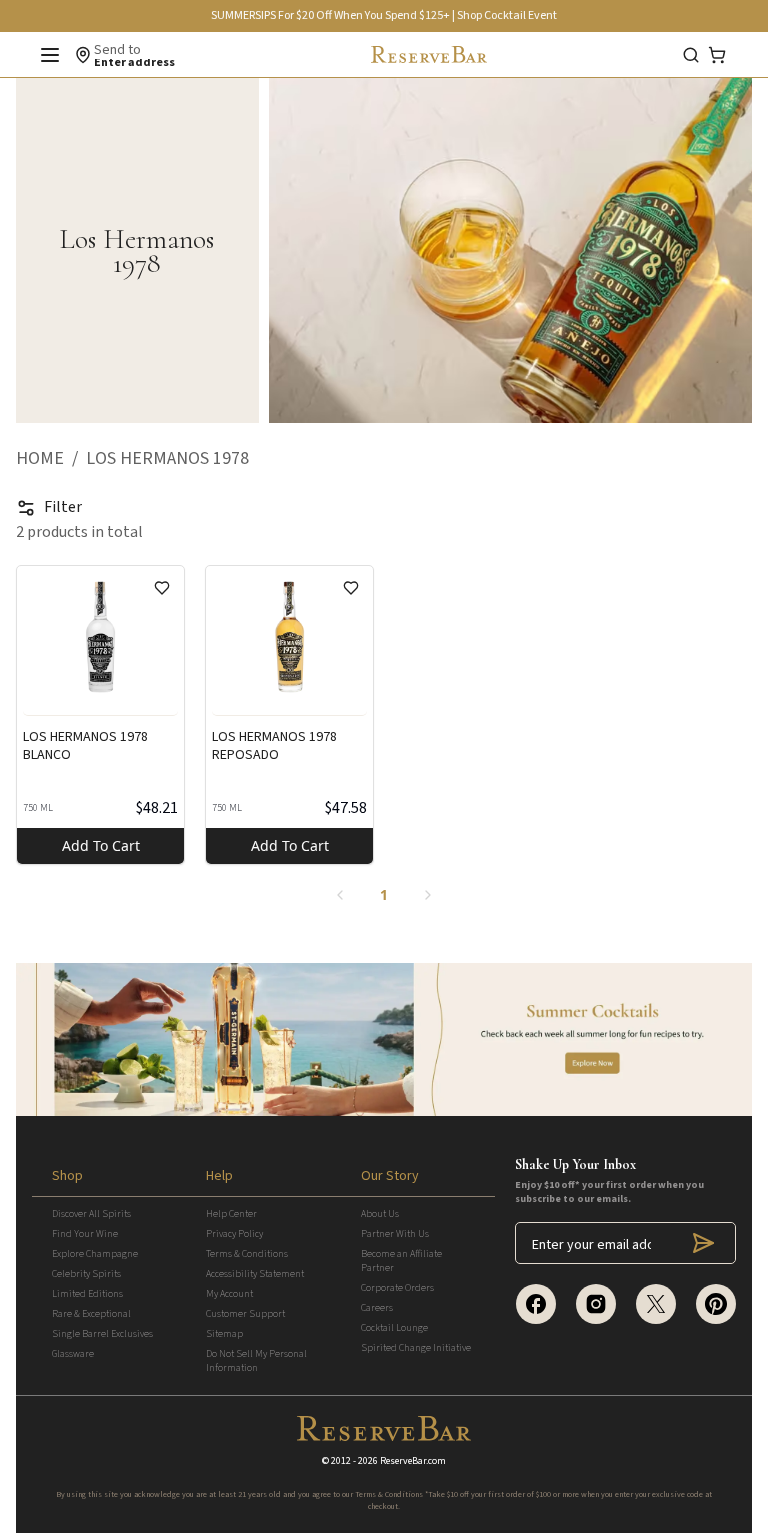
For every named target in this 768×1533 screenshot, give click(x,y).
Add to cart (101, 845)
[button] (51, 459)
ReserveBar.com (413, 1461)
